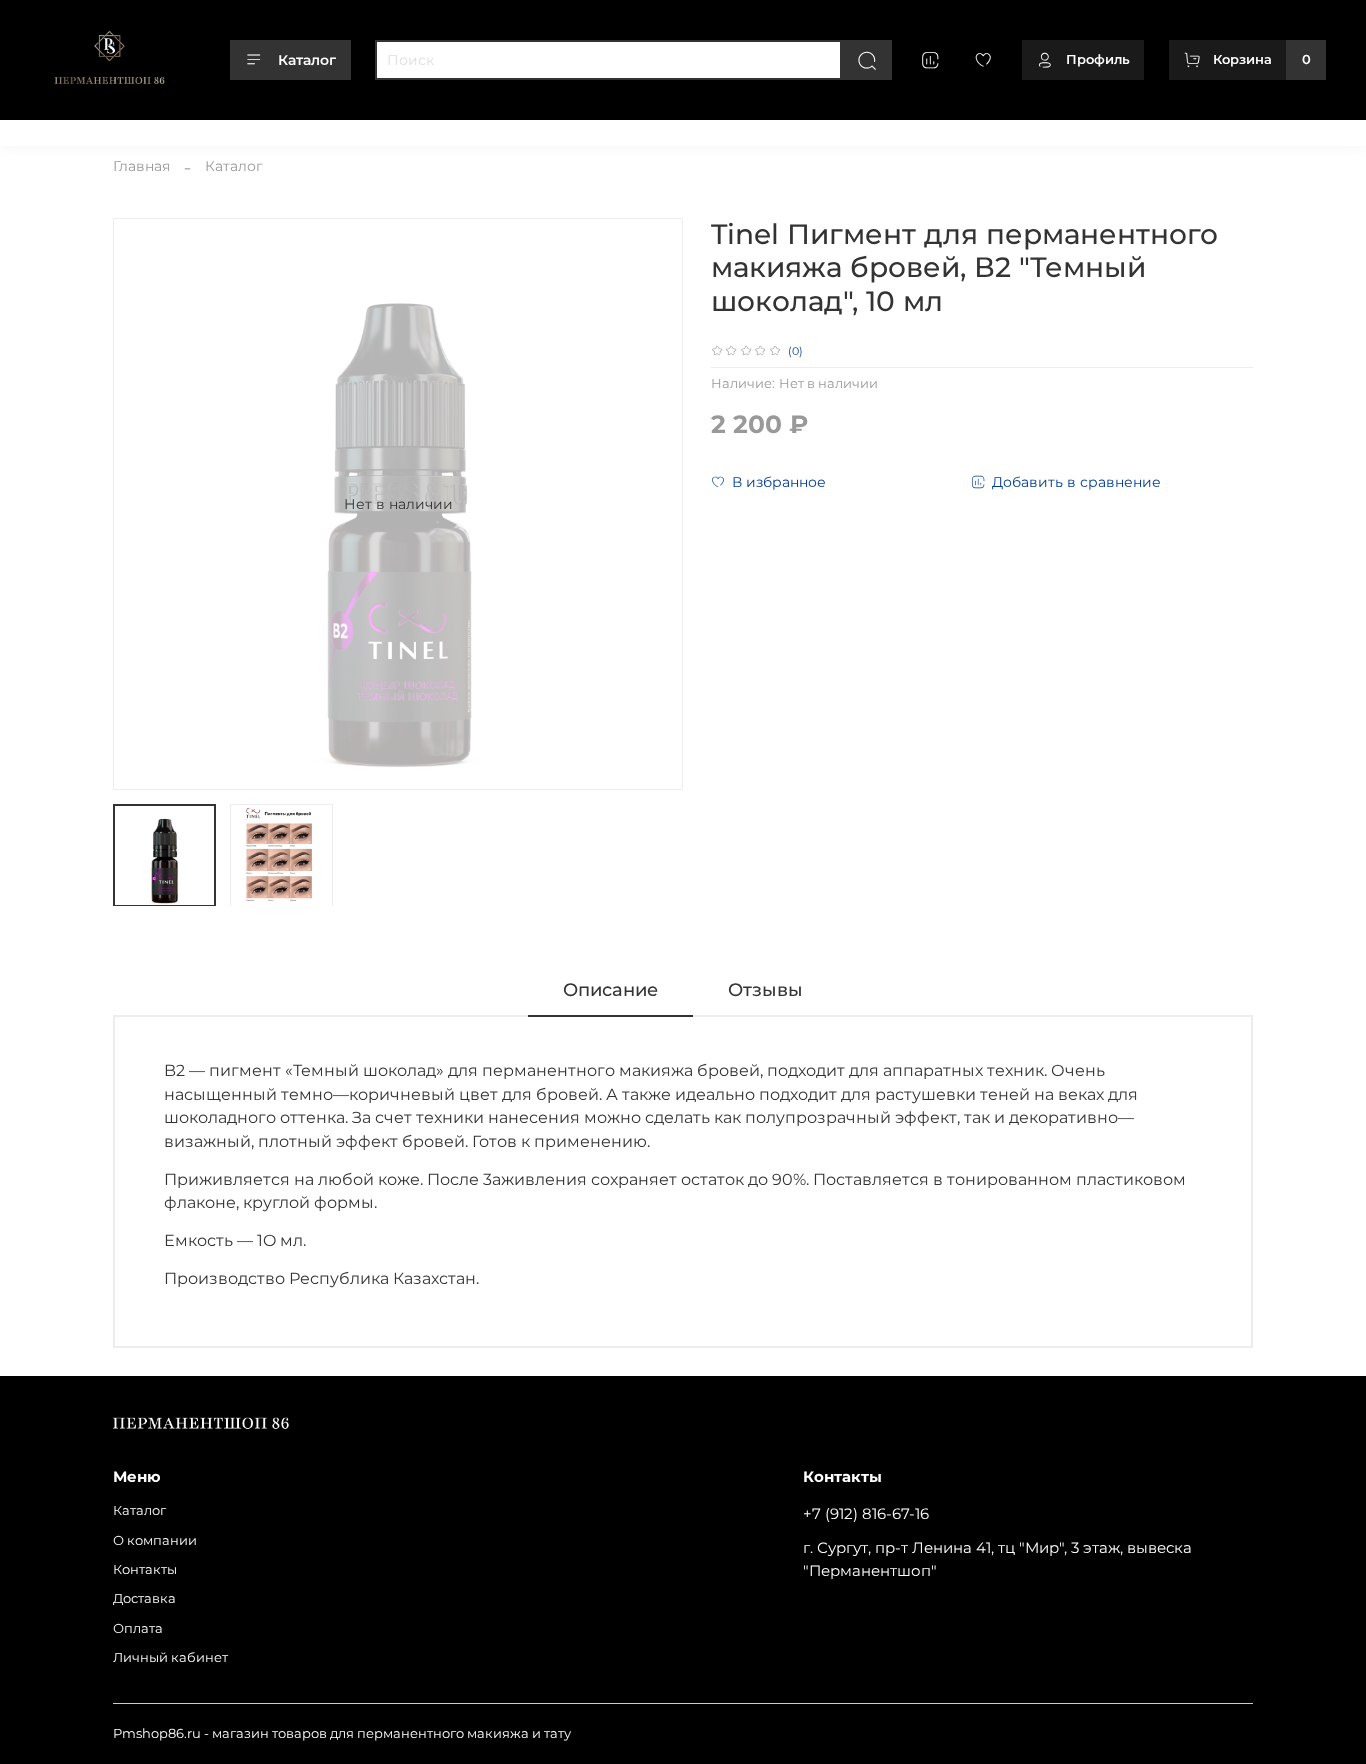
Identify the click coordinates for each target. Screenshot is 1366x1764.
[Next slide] (655, 504)
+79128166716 (1283, 128)
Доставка (326, 128)
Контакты (245, 128)
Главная (141, 166)
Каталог (307, 60)
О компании (153, 128)
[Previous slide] (141, 504)
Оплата (401, 128)
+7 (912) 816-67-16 (866, 1513)
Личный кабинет (501, 128)
